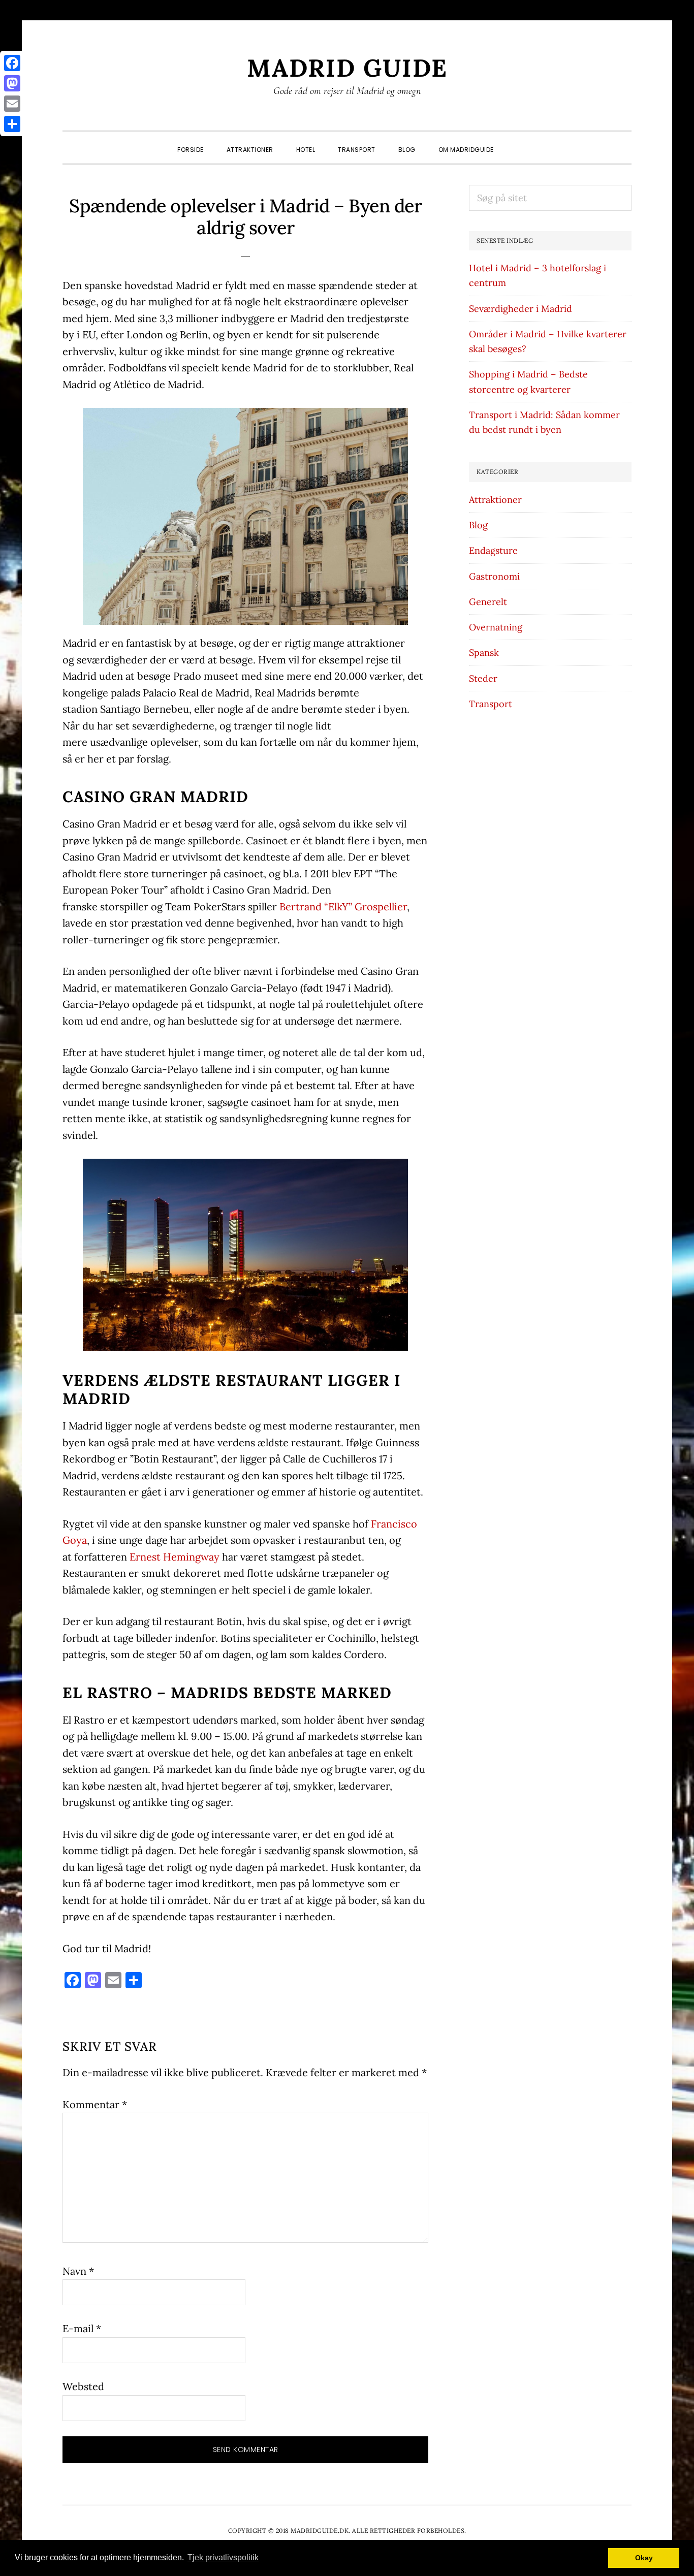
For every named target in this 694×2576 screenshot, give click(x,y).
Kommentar (95, 2104)
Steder (483, 678)
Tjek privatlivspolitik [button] (223, 2557)
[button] (517, 142)
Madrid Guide (347, 68)
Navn (78, 2271)
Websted (83, 2386)
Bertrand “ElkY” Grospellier (343, 907)
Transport (491, 704)
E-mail (82, 2328)
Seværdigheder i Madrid (520, 309)
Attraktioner (495, 500)
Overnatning (496, 627)
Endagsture (493, 550)
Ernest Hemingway (175, 1557)
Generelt (488, 602)
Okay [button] (644, 2558)
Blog (478, 525)
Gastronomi (494, 576)
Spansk (484, 653)
